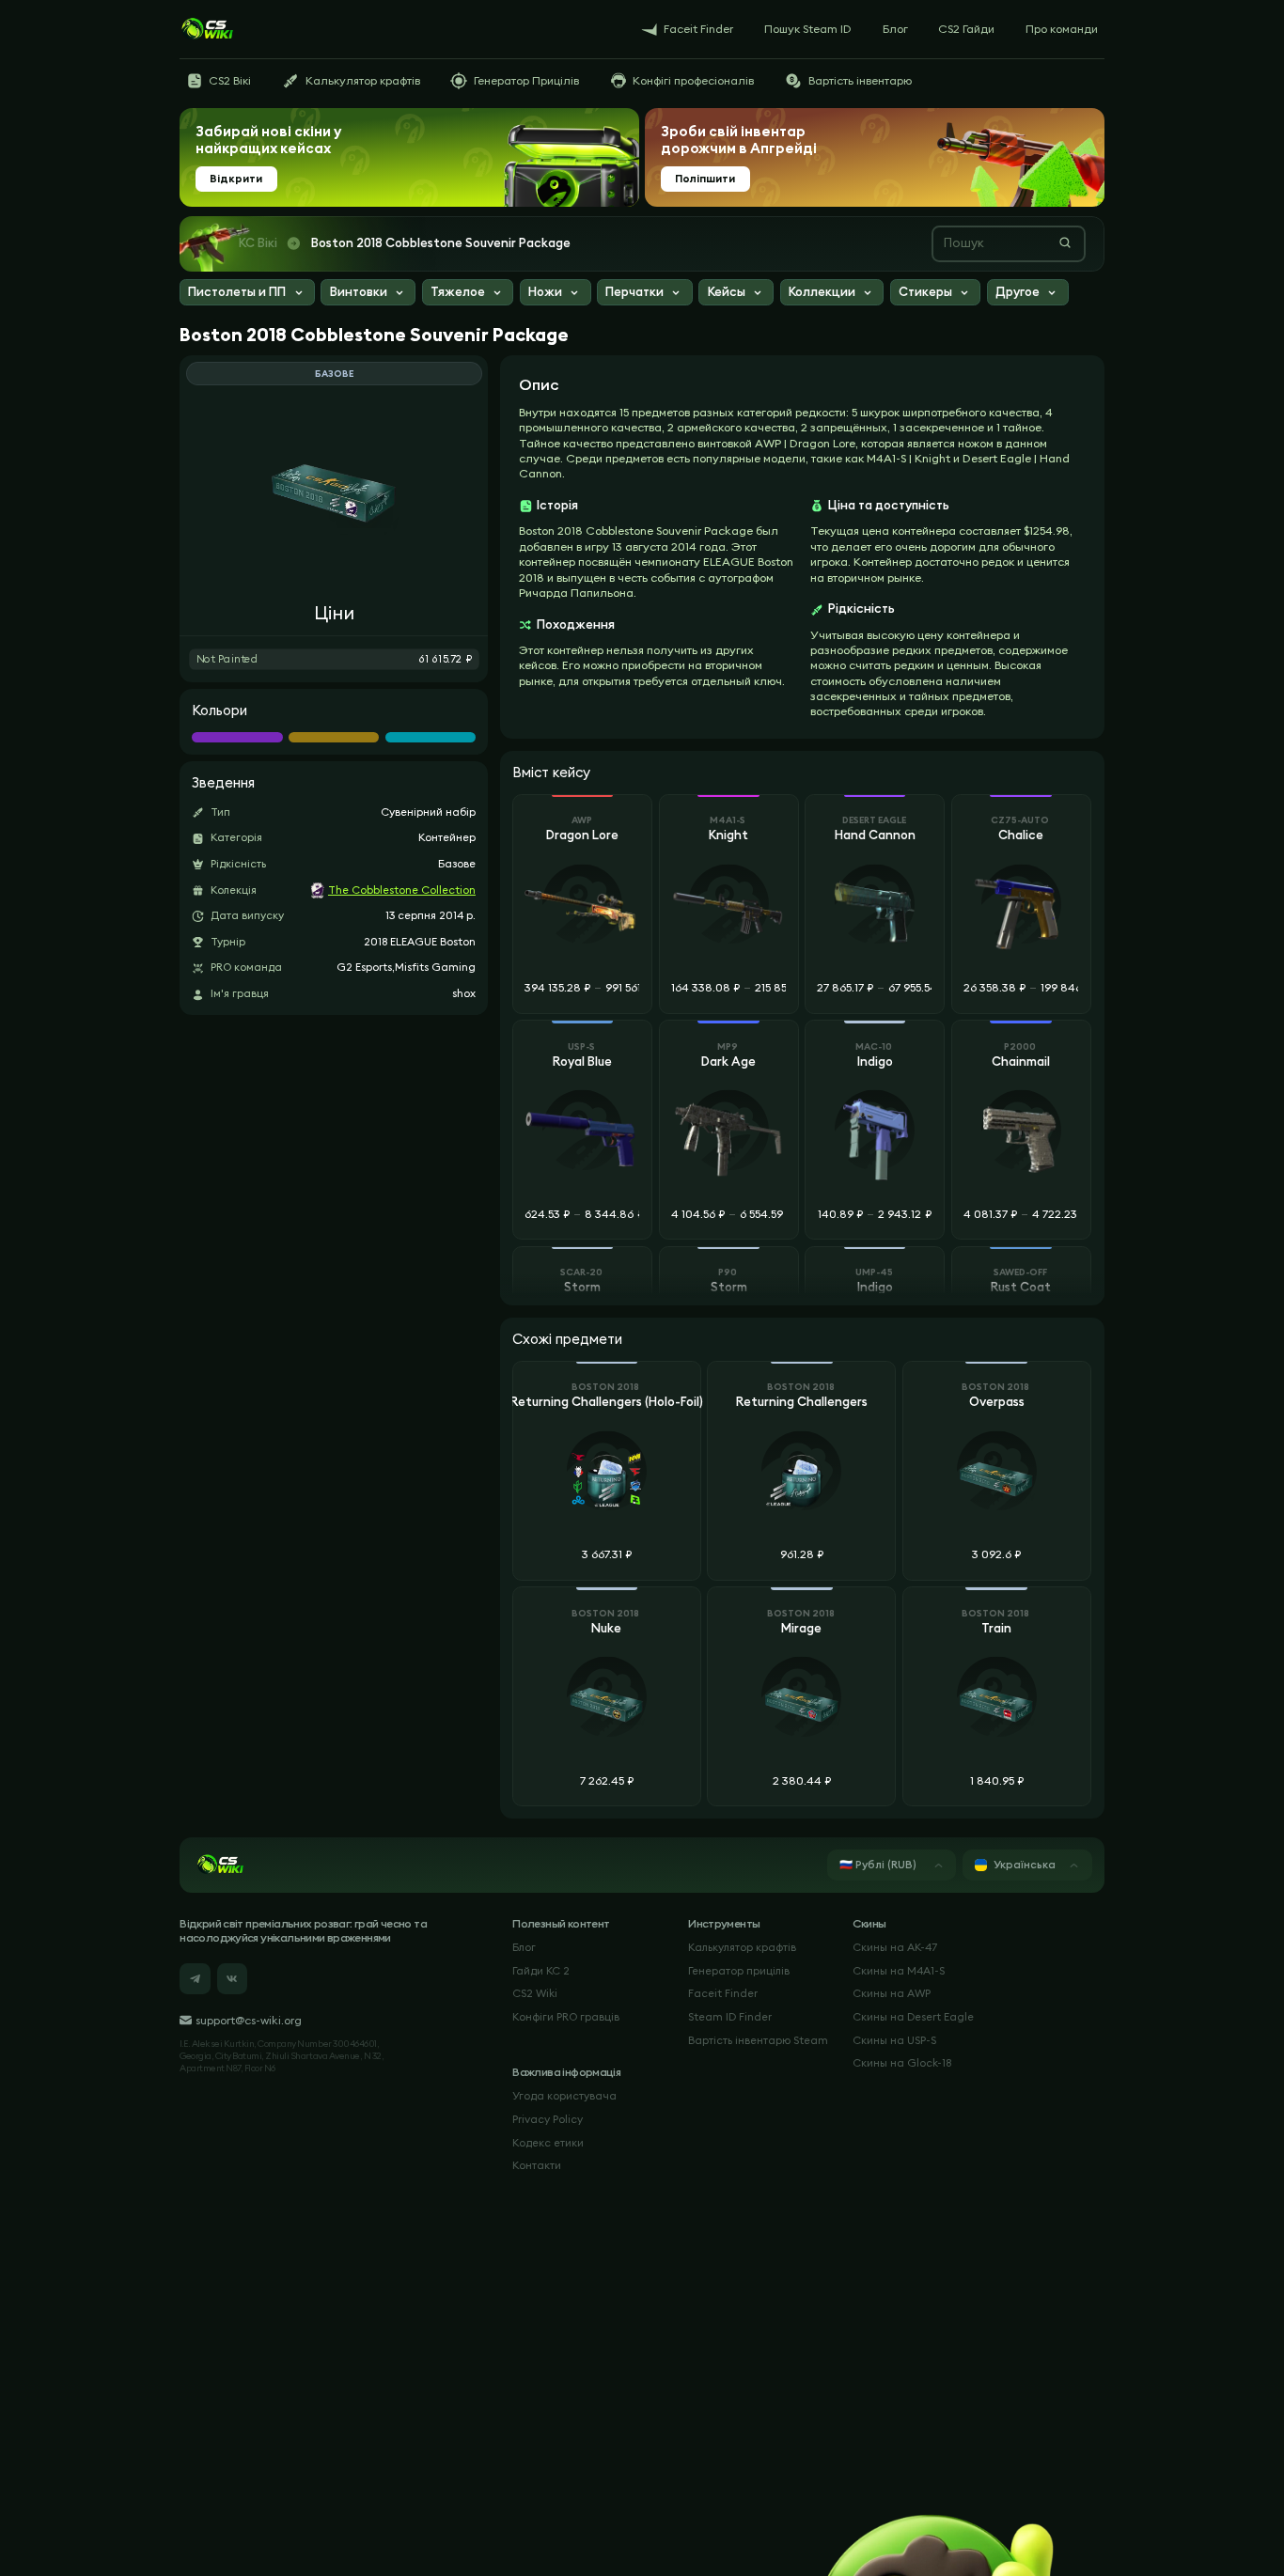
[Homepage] (206, 29)
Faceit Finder (723, 1993)
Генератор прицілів (739, 1971)
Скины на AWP (892, 1993)
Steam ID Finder (730, 2017)
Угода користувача (564, 2096)
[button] (247, 294)
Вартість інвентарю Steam (758, 2040)
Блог (524, 1947)
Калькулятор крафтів (742, 1947)
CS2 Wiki (535, 1993)
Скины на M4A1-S (899, 1971)
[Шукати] (1065, 242)
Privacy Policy (548, 2119)
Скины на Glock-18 (902, 2063)
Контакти (537, 2165)
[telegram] (195, 1979)
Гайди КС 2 (541, 1971)
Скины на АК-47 (895, 1947)
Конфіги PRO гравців (566, 2017)
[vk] (233, 1979)
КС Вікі (258, 243)
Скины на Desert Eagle (913, 2017)
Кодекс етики (548, 2143)
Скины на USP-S (894, 2040)
